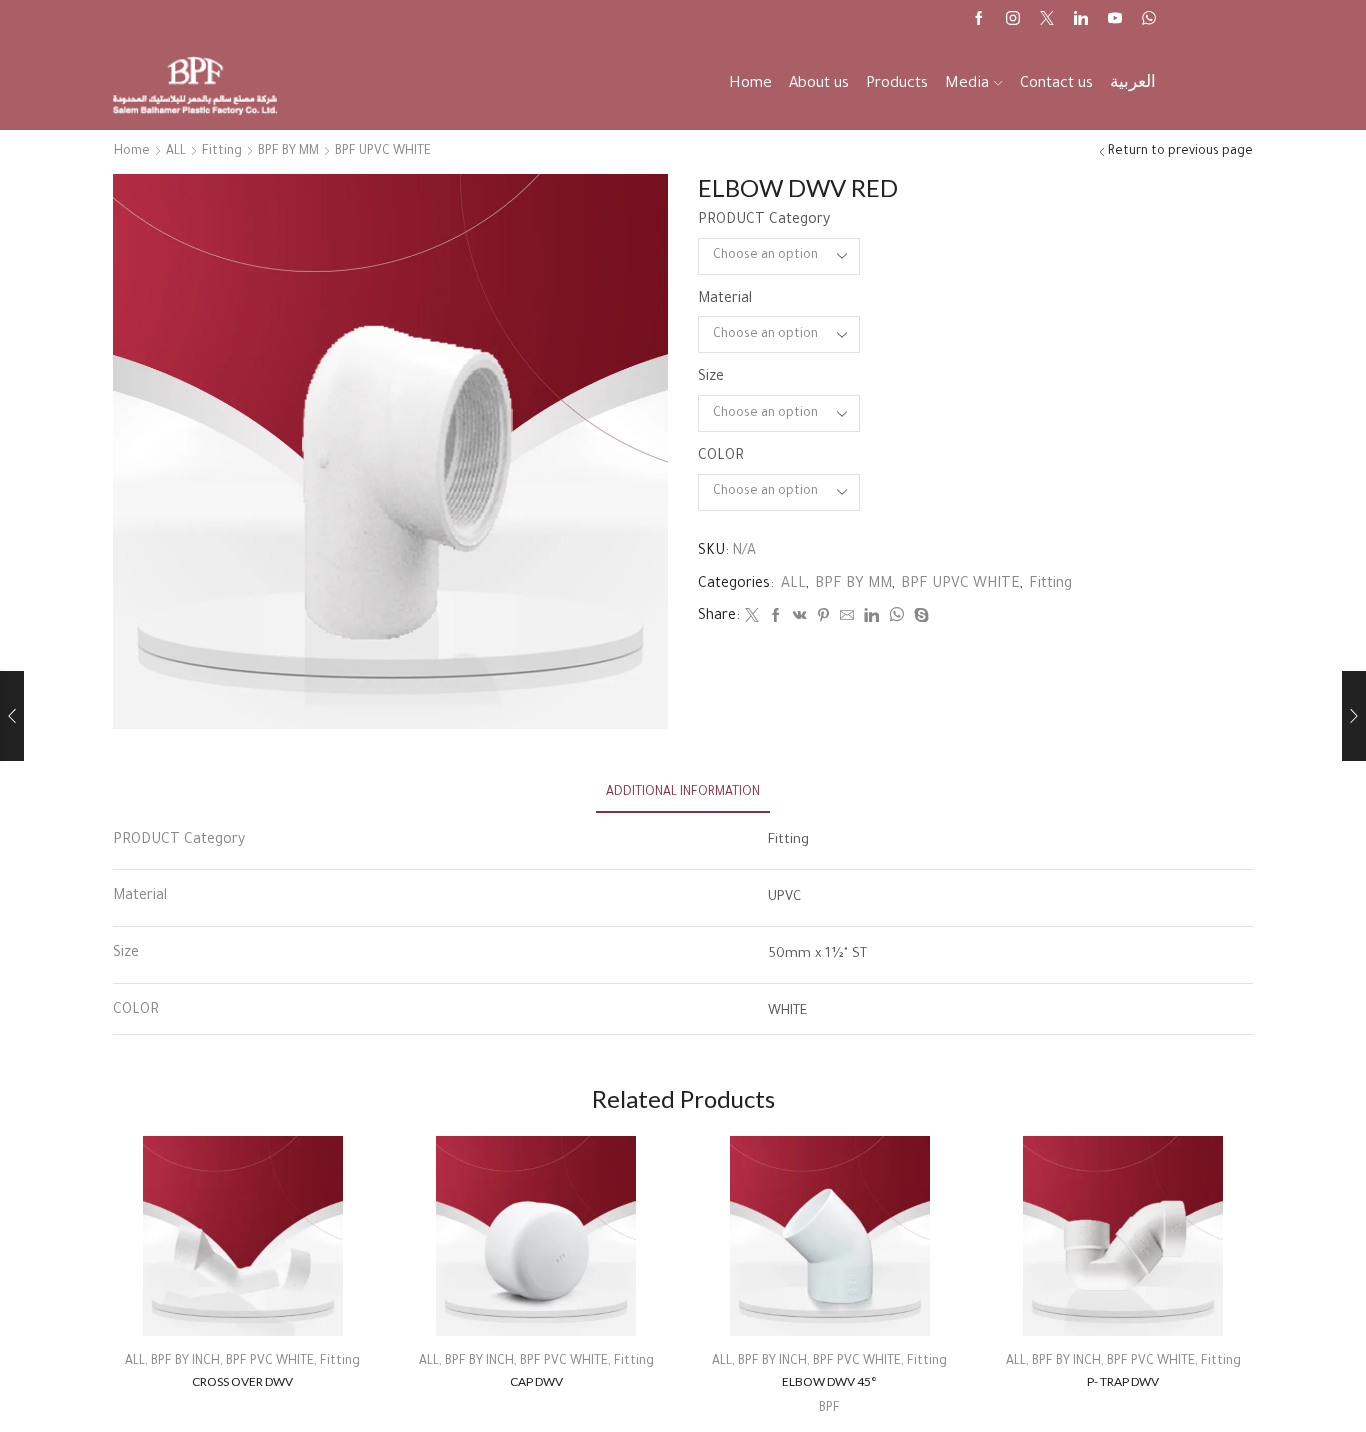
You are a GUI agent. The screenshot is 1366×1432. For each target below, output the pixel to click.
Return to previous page (1180, 152)
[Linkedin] (1081, 20)
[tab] (683, 793)
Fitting (222, 152)
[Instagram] (1013, 20)
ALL (176, 152)
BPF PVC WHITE (270, 1362)
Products (897, 84)
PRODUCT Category (764, 221)
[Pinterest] (823, 619)
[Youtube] (1115, 20)
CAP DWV (536, 1381)
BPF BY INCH (185, 1362)
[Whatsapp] (1149, 20)
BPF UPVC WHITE (383, 152)
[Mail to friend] (847, 619)
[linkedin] (871, 619)
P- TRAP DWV (1123, 1381)
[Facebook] (979, 20)
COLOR (721, 457)
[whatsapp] (896, 619)
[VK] (800, 619)
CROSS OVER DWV (242, 1381)
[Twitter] (1047, 20)
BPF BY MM (288, 152)
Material (725, 300)
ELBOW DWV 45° (829, 1381)
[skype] (919, 619)
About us (819, 84)
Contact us (1056, 84)
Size (711, 378)
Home (750, 84)
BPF (829, 1409)
